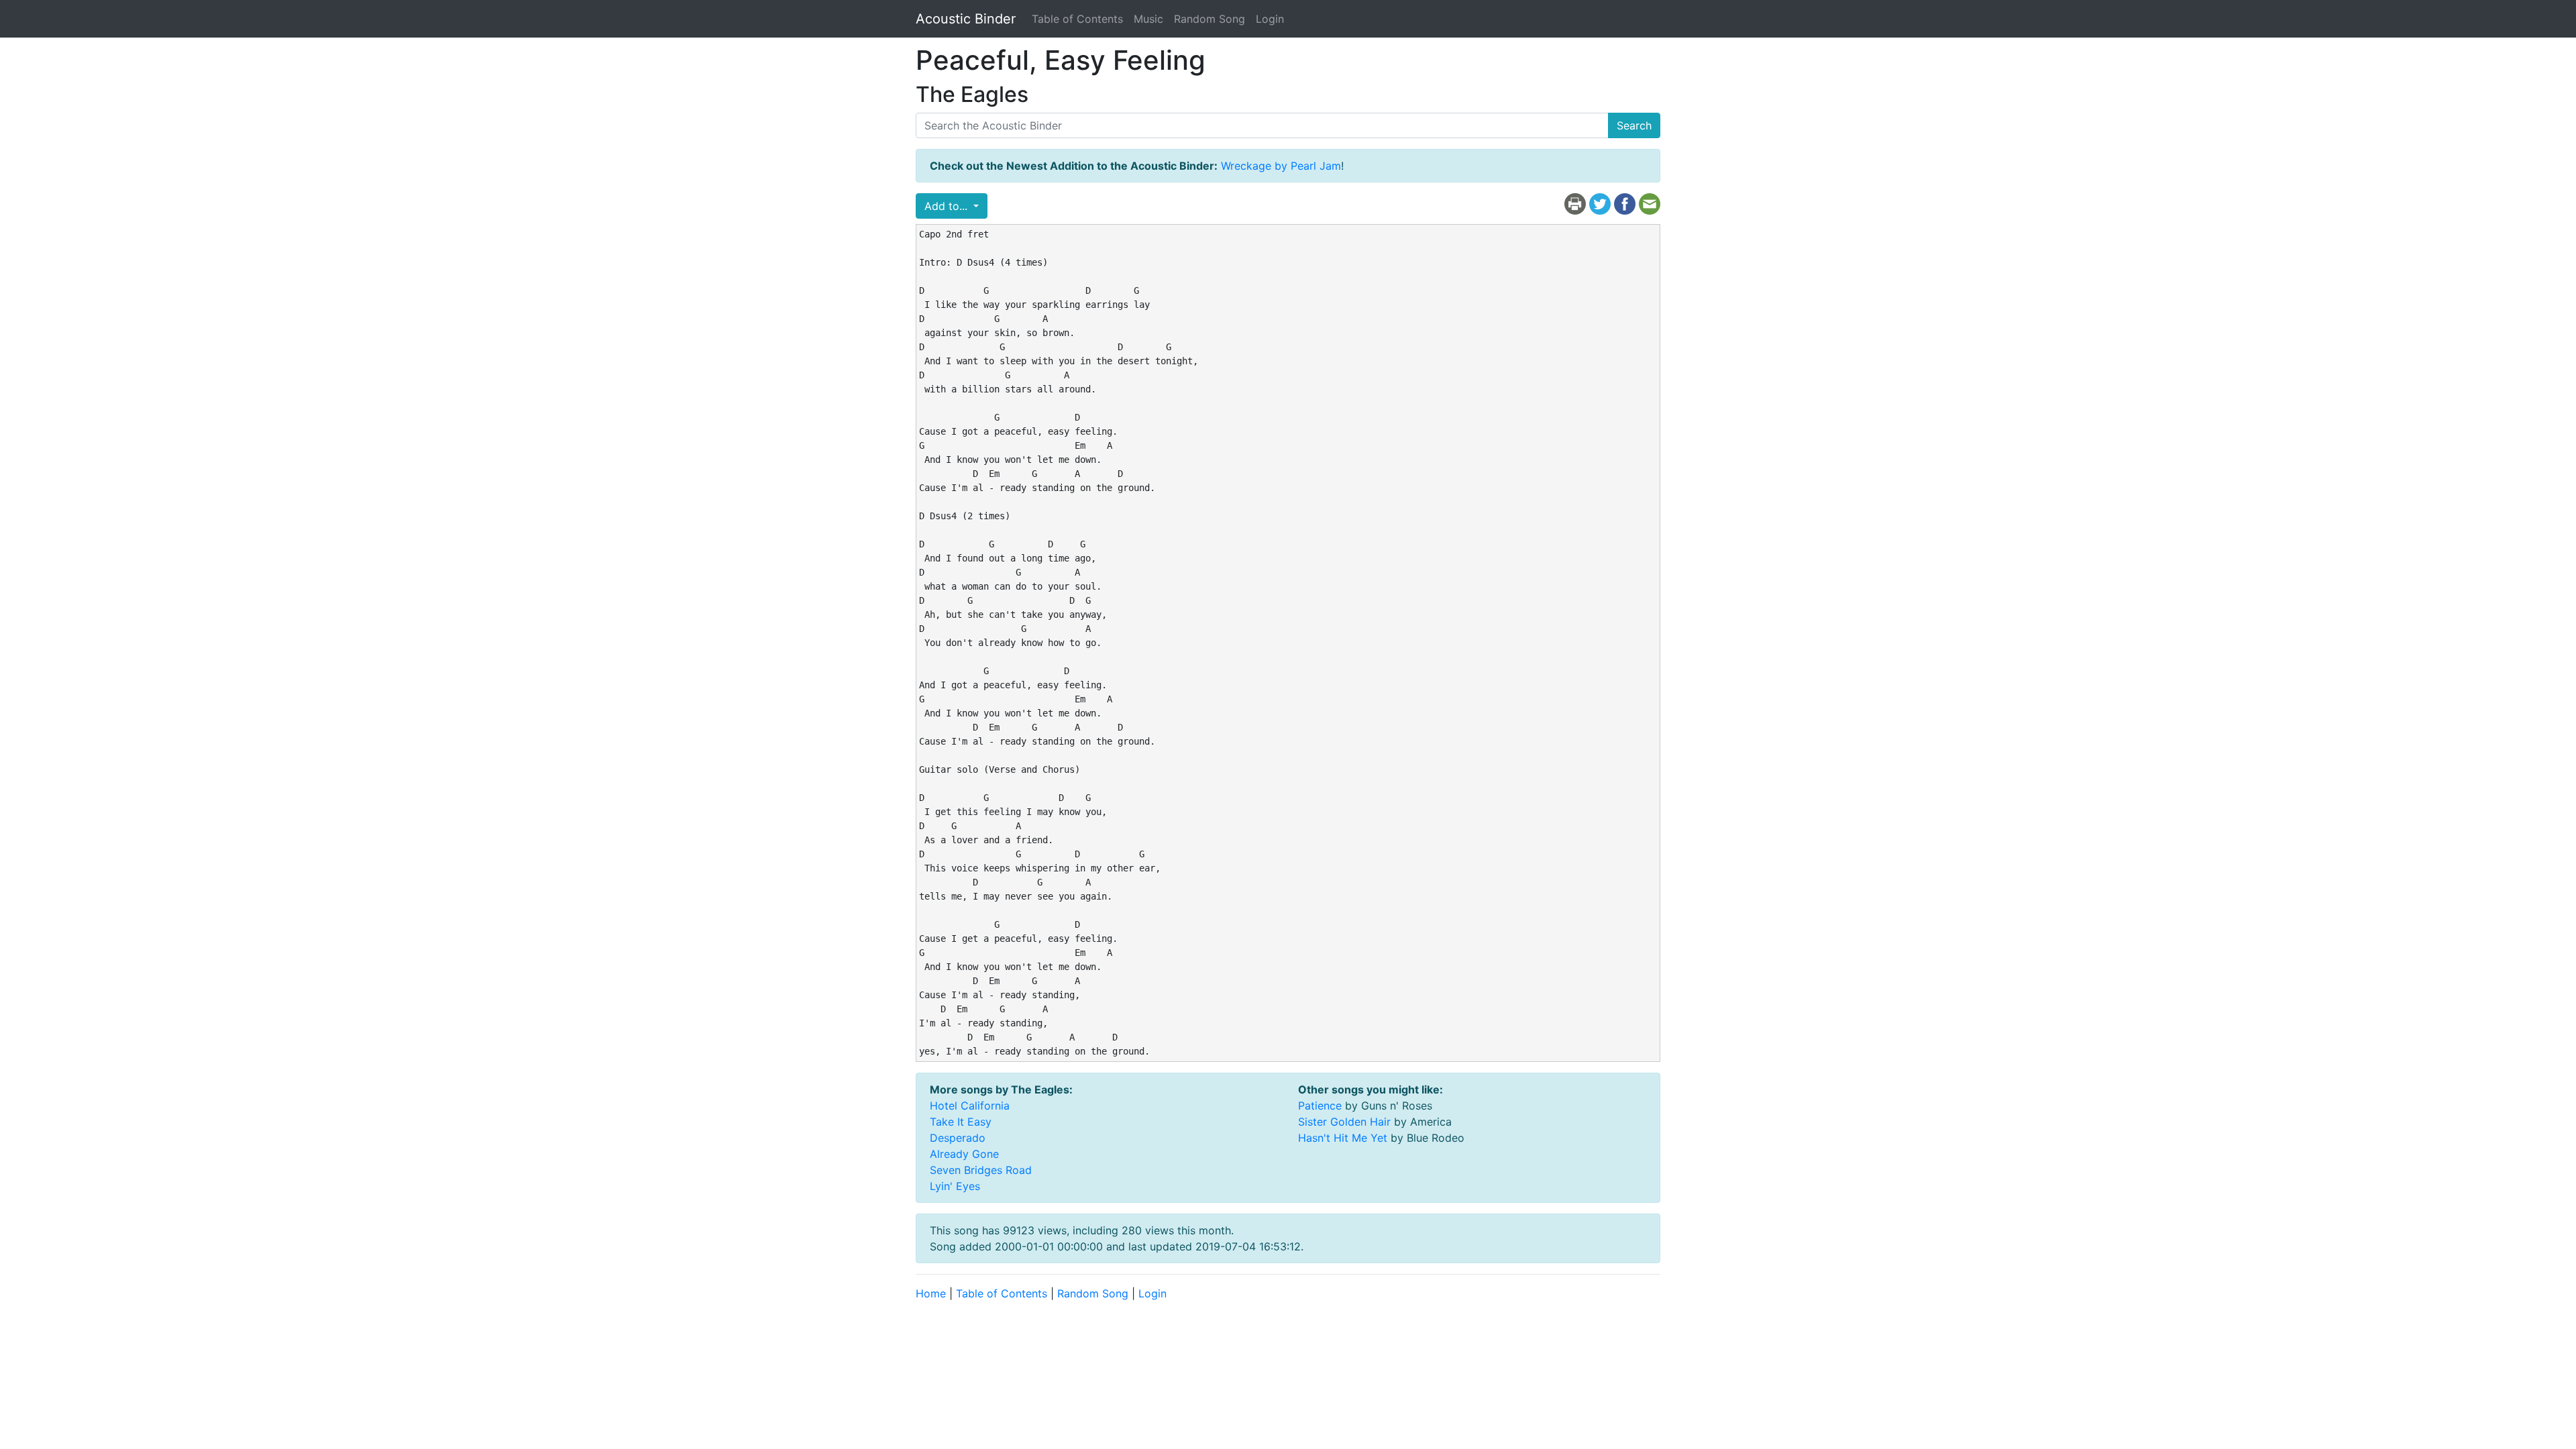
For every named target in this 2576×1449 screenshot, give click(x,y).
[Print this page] (1575, 203)
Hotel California (970, 1106)
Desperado (958, 1138)
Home (931, 1293)
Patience (1320, 1106)
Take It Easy (961, 1122)
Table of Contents (1077, 19)
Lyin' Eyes (955, 1186)
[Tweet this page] (1600, 203)
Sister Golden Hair (1344, 1122)
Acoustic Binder (966, 19)
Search (1634, 125)
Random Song (1210, 19)
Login (1270, 19)
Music (1148, 19)
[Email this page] (1650, 203)
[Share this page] (1625, 203)
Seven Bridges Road (981, 1170)
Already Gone (964, 1154)
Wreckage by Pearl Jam (1281, 166)
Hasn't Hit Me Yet (1343, 1138)
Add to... (948, 206)
